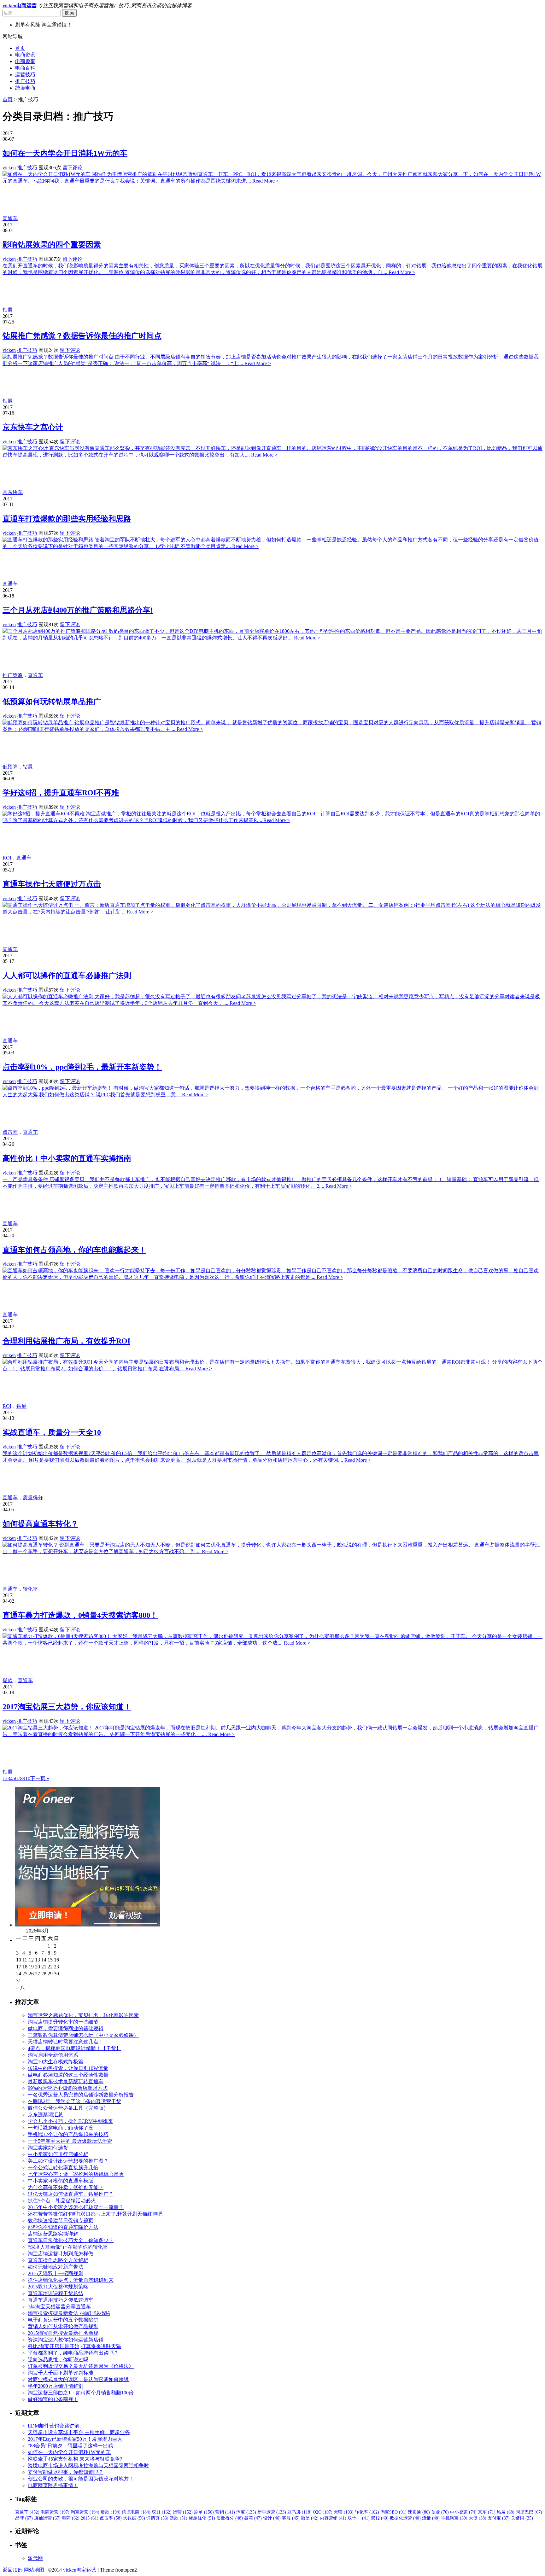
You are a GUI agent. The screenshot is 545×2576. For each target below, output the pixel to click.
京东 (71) (487, 2512)
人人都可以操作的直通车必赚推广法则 (67, 976)
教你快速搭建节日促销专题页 (61, 2220)
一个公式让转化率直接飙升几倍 (63, 2168)
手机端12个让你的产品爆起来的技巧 (68, 2134)
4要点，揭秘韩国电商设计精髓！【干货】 (74, 2048)
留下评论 (73, 168)
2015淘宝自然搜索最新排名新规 (63, 2333)
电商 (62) (71, 2518)
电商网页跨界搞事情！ (53, 2485)
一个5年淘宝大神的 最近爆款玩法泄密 (70, 2141)
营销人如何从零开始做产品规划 (63, 2326)
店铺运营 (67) (47, 2518)
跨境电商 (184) (136, 2512)
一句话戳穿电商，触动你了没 (61, 2128)
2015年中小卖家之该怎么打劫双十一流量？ (76, 2207)
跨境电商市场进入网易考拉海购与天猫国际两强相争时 (88, 2465)
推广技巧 (25, 81)
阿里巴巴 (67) (529, 2512)
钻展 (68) (506, 2512)
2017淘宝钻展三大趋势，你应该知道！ (67, 1707)
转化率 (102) (367, 2512)
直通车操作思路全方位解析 (58, 2260)
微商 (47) (253, 2518)
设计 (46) (272, 2518)
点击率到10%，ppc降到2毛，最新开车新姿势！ (82, 1067)
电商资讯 (25, 55)
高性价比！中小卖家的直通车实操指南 (67, 1158)
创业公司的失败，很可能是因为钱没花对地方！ (81, 2479)
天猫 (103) (344, 2512)
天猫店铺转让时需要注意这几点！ (66, 2042)
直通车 (10, 218)
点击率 (10, 1132)
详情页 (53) (157, 2518)
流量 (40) (431, 2518)
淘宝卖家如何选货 (48, 2148)
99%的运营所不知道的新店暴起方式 (68, 2088)
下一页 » (40, 1778)
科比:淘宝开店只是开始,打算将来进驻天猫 (74, 2346)
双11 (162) (162, 2512)
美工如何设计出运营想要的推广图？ (68, 2161)
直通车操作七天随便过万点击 (52, 884)
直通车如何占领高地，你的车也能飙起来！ (74, 1250)
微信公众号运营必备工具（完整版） (68, 2108)
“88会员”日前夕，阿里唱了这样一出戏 (70, 2446)
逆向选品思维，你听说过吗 (58, 2360)
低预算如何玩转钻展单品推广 (52, 702)
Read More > (266, 181)
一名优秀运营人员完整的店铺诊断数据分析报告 (81, 2095)
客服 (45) (291, 2518)
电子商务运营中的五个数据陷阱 (63, 2320)
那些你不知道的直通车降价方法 (63, 2227)
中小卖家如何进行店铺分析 (58, 2154)
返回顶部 (13, 2570)
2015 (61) (90, 2518)
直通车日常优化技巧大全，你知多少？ (71, 2240)
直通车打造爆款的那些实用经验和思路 (67, 519)
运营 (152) (183, 2512)
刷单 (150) (204, 2512)
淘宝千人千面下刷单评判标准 (61, 2373)
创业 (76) (440, 2512)
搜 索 (69, 13)
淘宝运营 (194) (85, 2512)
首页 (20, 48)
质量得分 (33, 1498)
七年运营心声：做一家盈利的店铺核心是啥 (76, 2174)
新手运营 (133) (272, 2512)
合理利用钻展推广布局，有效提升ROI (66, 1341)
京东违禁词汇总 (45, 2115)
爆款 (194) (111, 2512)
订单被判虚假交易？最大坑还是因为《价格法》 (81, 2366)
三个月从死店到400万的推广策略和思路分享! (78, 610)
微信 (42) (310, 2518)
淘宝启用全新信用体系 (53, 2055)
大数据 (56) (134, 2518)
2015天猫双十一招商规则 (56, 2273)
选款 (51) (179, 2518)
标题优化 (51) (202, 2518)
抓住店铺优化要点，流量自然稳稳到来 (71, 2280)
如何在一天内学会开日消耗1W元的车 (65, 153)
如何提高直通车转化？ (40, 1524)
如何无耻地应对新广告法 (56, 2267)
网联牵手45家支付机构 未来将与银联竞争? (75, 2459)
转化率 (30, 1589)
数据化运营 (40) (405, 2518)
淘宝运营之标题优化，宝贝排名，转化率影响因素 (83, 2015)
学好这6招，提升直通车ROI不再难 (61, 793)
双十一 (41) (359, 2518)
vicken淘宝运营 (80, 2570)
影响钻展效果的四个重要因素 (52, 245)
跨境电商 (25, 88)
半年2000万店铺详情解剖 (56, 2386)
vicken (9, 168)
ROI (7, 858)
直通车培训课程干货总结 (56, 2293)
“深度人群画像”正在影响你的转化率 (68, 2247)
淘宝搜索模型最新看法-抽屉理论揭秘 (69, 2313)
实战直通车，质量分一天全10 (52, 1432)
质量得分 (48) (230, 2518)
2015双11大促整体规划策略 (58, 2287)
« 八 (21, 1988)
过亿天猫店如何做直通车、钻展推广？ (71, 2194)
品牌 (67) (24, 2518)
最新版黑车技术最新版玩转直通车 (66, 2081)
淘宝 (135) (246, 2512)
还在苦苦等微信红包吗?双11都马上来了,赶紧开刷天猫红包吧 (95, 2214)
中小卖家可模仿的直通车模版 (61, 2181)
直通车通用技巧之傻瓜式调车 (61, 2300)
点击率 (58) (111, 2518)
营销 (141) (225, 2512)
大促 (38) (478, 2518)
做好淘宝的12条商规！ (53, 2399)
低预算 (10, 767)
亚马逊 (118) (299, 2512)
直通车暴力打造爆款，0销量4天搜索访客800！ (80, 1615)
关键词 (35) (522, 2518)
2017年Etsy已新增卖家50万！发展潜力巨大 (75, 2439)
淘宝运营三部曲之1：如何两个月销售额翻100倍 (81, 2393)
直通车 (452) (27, 2512)
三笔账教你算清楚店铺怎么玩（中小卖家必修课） (83, 2035)
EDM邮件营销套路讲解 (54, 2426)
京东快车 (13, 492)
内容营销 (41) (333, 2518)
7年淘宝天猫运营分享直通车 (59, 2307)
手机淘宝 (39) (454, 2518)
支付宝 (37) (499, 2518)
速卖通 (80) (419, 2512)
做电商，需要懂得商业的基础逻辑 (66, 2028)
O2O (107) (323, 2512)
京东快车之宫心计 (33, 427)
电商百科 (25, 68)
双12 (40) (380, 2518)
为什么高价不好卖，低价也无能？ (66, 2187)
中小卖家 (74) (463, 2512)
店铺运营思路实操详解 (53, 2234)
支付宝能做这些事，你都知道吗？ (66, 2472)
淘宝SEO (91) (393, 2512)
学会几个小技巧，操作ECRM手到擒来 (70, 2121)
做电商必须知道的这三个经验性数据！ (71, 2075)
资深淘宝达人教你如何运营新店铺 (66, 2340)
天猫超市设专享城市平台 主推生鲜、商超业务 (79, 2432)
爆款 (8, 1680)
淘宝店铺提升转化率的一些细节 (63, 2022)
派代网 (35, 2558)
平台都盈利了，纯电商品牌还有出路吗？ (73, 2353)
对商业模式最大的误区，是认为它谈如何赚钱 (78, 2379)
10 (28, 1778)
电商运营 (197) (55, 2512)
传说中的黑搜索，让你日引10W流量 (68, 2068)
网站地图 (34, 2570)
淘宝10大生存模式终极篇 (56, 2062)
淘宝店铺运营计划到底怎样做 (61, 2254)
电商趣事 (25, 61)
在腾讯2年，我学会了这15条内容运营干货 (74, 2101)
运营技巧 (25, 75)
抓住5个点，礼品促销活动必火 (62, 2201)
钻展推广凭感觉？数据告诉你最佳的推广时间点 (82, 336)
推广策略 (13, 675)
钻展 (8, 310)
